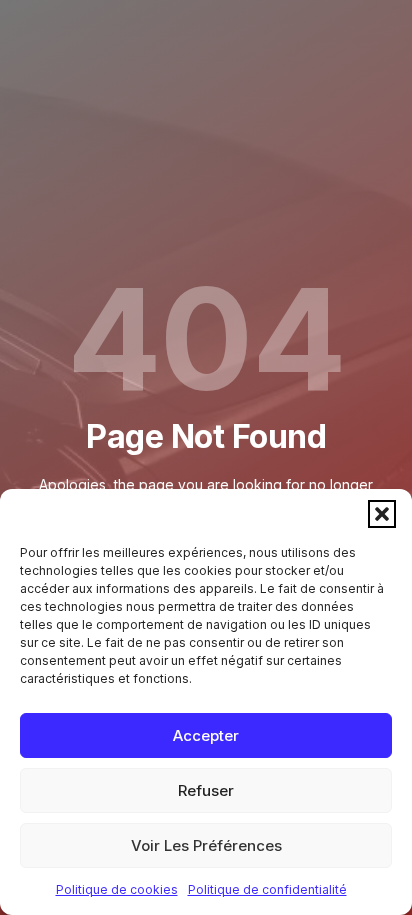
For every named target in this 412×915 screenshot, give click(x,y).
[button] (382, 514)
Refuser (206, 790)
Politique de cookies (117, 889)
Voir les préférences (206, 845)
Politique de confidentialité (267, 889)
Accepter (206, 735)
